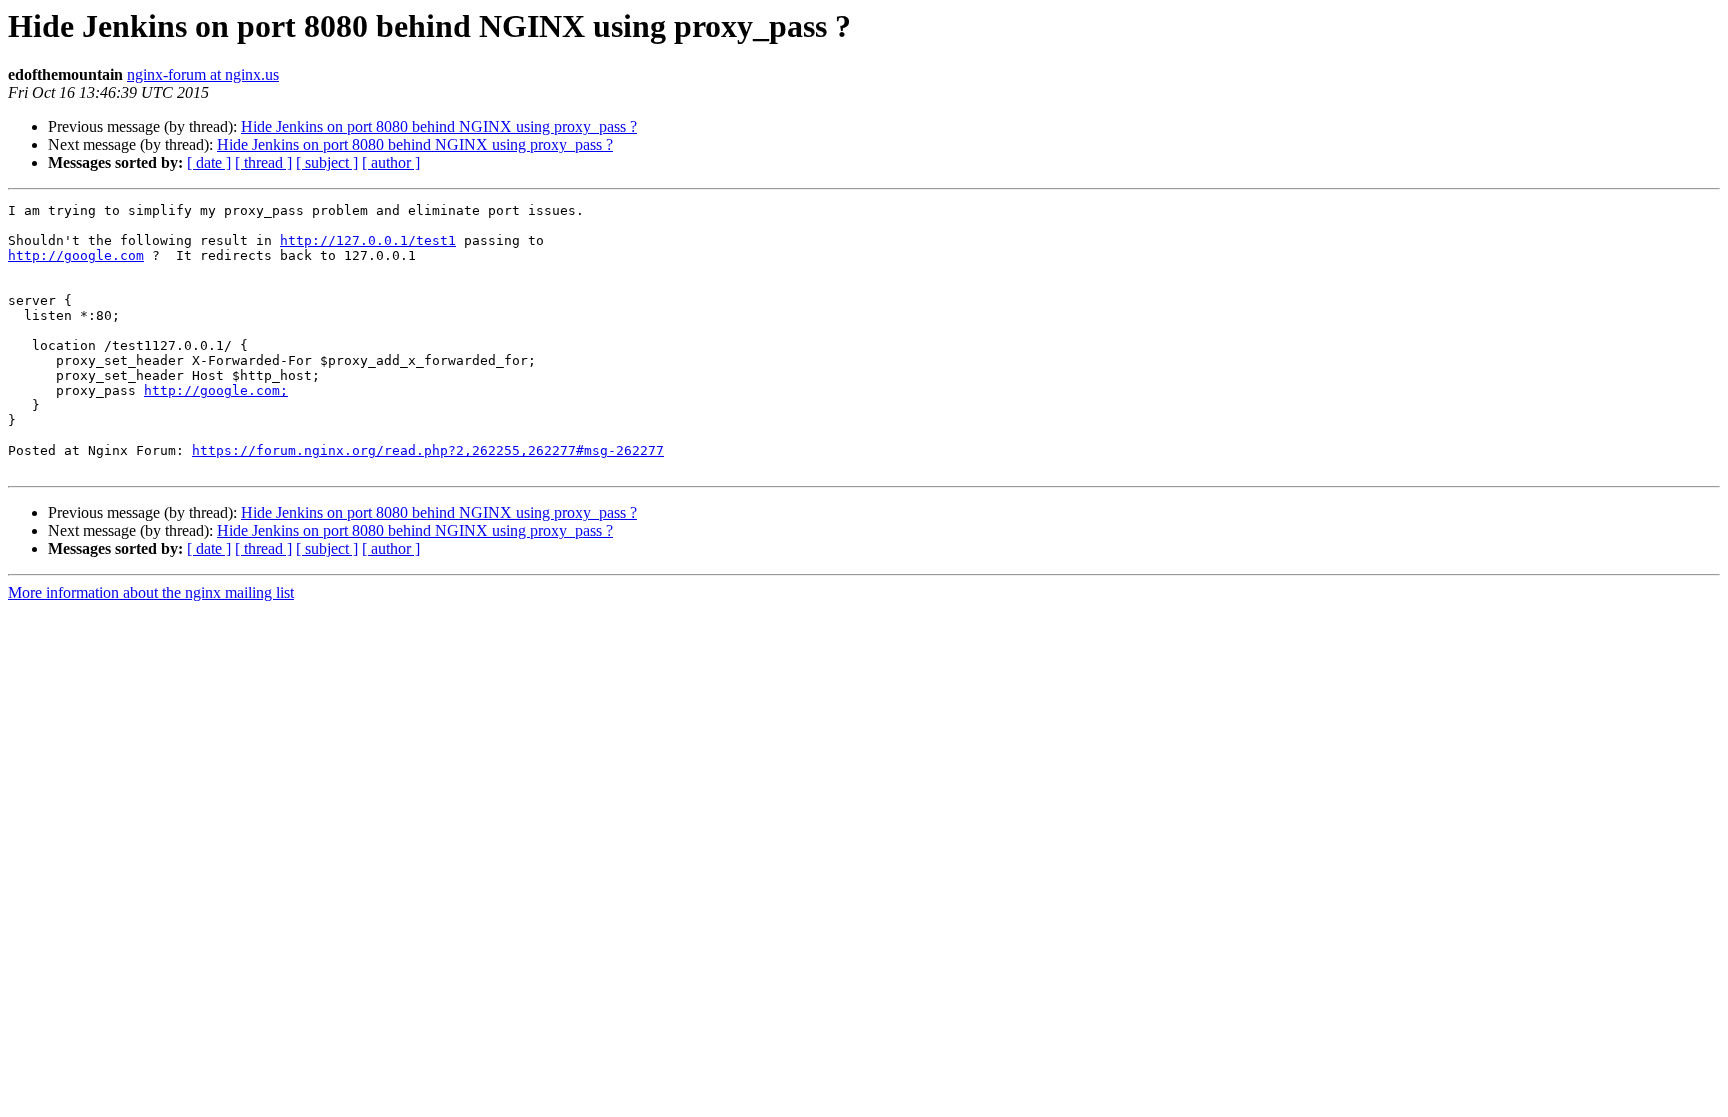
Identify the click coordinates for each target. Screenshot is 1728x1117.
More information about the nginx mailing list (151, 592)
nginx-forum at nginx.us (203, 74)
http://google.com (76, 255)
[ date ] (209, 162)
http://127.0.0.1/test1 (368, 240)
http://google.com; (216, 390)
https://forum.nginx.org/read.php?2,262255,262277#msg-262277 (428, 450)
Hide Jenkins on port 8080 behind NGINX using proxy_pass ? (439, 126)
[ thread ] (263, 162)
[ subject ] (327, 162)
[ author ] (391, 162)
